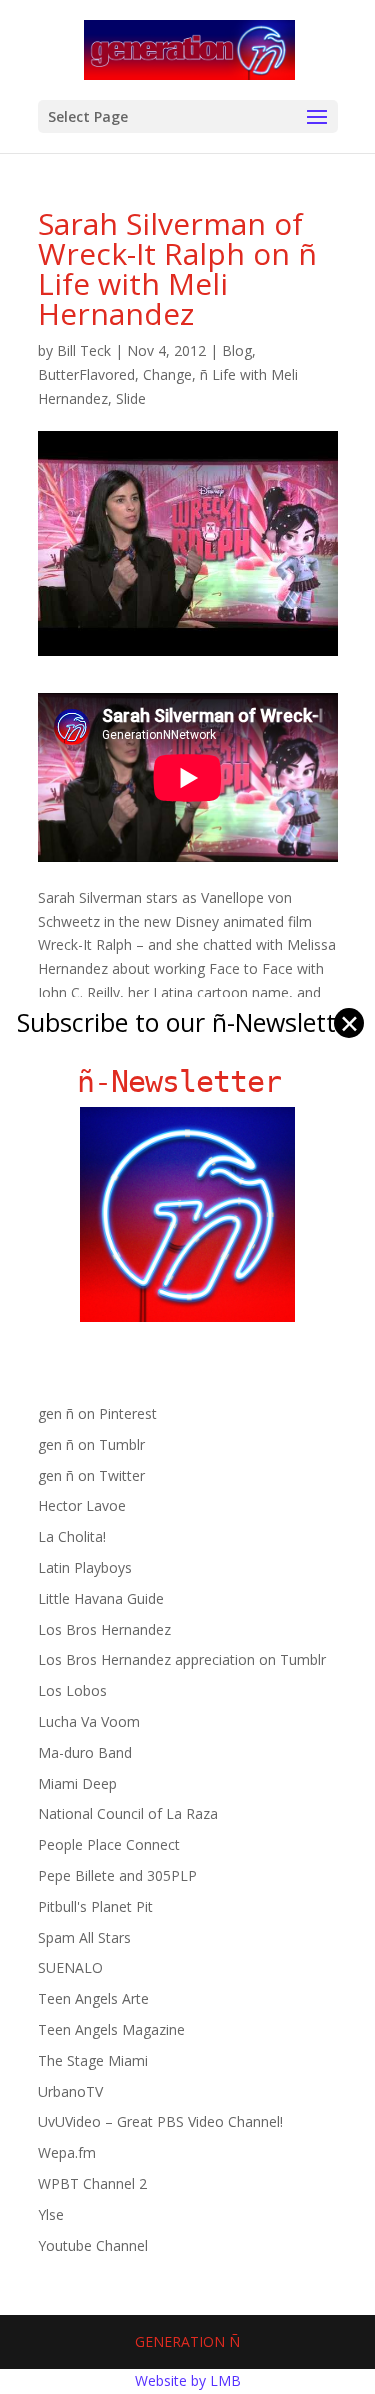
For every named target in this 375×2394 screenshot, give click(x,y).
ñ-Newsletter (187, 1081)
